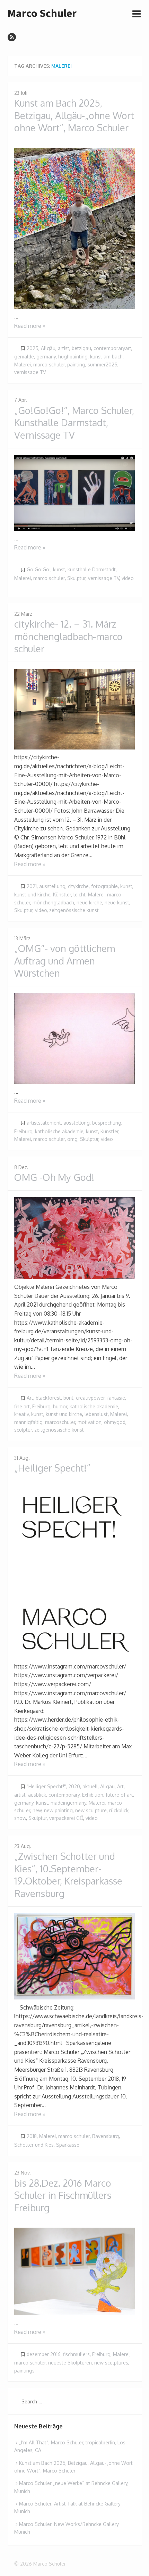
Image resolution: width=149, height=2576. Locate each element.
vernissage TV (30, 372)
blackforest (48, 1398)
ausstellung (52, 886)
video (128, 578)
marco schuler (49, 365)
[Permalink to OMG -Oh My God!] (74, 1238)
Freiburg (23, 1131)
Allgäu (48, 348)
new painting (58, 1810)
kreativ (21, 1414)
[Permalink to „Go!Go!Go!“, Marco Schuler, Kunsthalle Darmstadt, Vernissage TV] (74, 493)
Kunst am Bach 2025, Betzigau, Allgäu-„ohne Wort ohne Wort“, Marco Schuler (74, 115)
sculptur (23, 1430)
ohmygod (115, 1422)
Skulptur (76, 578)
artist (64, 348)
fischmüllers (76, 2354)
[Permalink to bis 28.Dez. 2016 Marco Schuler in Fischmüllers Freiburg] (74, 2271)
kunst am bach (106, 357)
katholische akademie (59, 1131)
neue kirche (89, 902)
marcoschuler (60, 1422)
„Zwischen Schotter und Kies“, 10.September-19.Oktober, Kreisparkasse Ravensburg (68, 1875)
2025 (33, 348)
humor (60, 1406)
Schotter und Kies (34, 2145)
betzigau (81, 348)
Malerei (23, 365)
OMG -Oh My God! (54, 1177)
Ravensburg (106, 2136)
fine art (22, 1406)
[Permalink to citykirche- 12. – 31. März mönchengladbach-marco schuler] (74, 709)
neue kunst (117, 902)
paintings (24, 2371)
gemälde (24, 357)
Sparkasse (68, 2145)
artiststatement (44, 1123)
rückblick (119, 1810)
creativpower (90, 1398)
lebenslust (96, 1414)
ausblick (37, 1795)
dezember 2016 (44, 2354)
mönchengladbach (53, 902)
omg (72, 1139)
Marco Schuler (42, 13)
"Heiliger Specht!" (46, 1786)
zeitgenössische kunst (74, 910)
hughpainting (73, 357)
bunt (68, 1398)
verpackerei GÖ (66, 1818)
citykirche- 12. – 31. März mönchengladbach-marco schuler (68, 636)
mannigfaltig (28, 1422)
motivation (90, 1422)
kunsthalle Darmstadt (92, 569)
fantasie (116, 1398)
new (37, 1810)
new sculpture (91, 1810)
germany (46, 357)
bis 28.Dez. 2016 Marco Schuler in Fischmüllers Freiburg (63, 2195)
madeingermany (68, 1803)
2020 (74, 1786)
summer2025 (103, 365)
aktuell (90, 1786)
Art (30, 1398)
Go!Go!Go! (39, 569)
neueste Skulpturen (70, 2363)
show (20, 1818)
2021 (32, 886)
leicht (80, 894)
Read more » (30, 326)
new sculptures (111, 2363)
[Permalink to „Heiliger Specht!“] (74, 1573)
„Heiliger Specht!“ (52, 1468)
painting (76, 365)
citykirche (78, 886)
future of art (119, 1795)
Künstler (62, 894)
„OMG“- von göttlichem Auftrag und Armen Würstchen (65, 960)
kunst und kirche (32, 894)
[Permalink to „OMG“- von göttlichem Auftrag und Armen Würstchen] (74, 1039)
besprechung (107, 1123)
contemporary (64, 1795)
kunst (59, 569)
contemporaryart (112, 348)
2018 (32, 2136)
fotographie (104, 886)
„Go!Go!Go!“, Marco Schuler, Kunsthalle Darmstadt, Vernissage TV (74, 423)
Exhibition (93, 1795)
